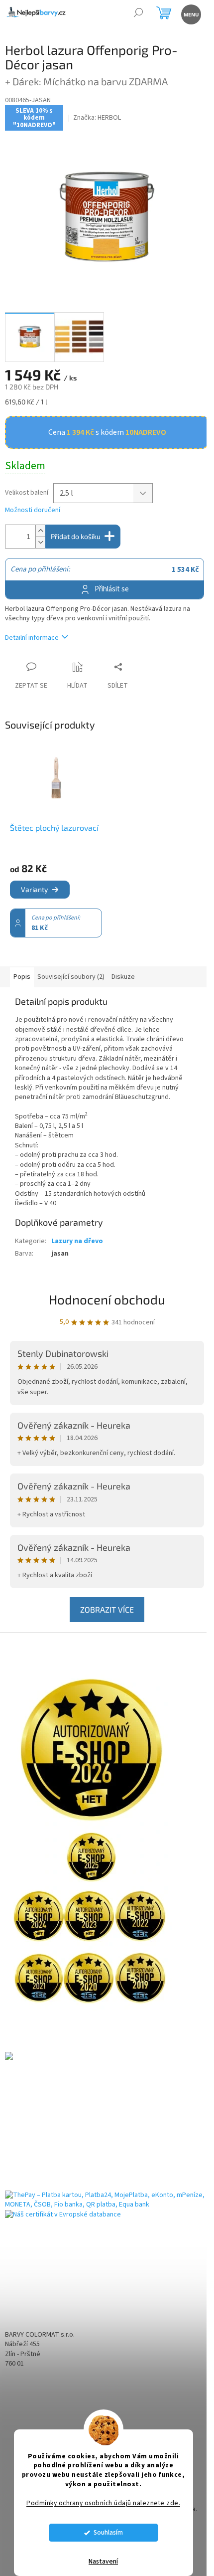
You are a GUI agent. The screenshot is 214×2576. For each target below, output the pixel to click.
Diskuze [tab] (123, 977)
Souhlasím (108, 2532)
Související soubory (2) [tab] (71, 977)
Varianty (34, 889)
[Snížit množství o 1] (40, 542)
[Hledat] (138, 14)
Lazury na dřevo (77, 1241)
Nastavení (103, 2562)
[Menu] (190, 14)
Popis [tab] (22, 977)
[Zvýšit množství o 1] (40, 531)
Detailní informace (32, 638)
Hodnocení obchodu (107, 1299)
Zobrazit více (107, 1609)
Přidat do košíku (76, 536)
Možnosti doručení (33, 510)
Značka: (97, 118)
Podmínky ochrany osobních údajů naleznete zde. (103, 2503)
